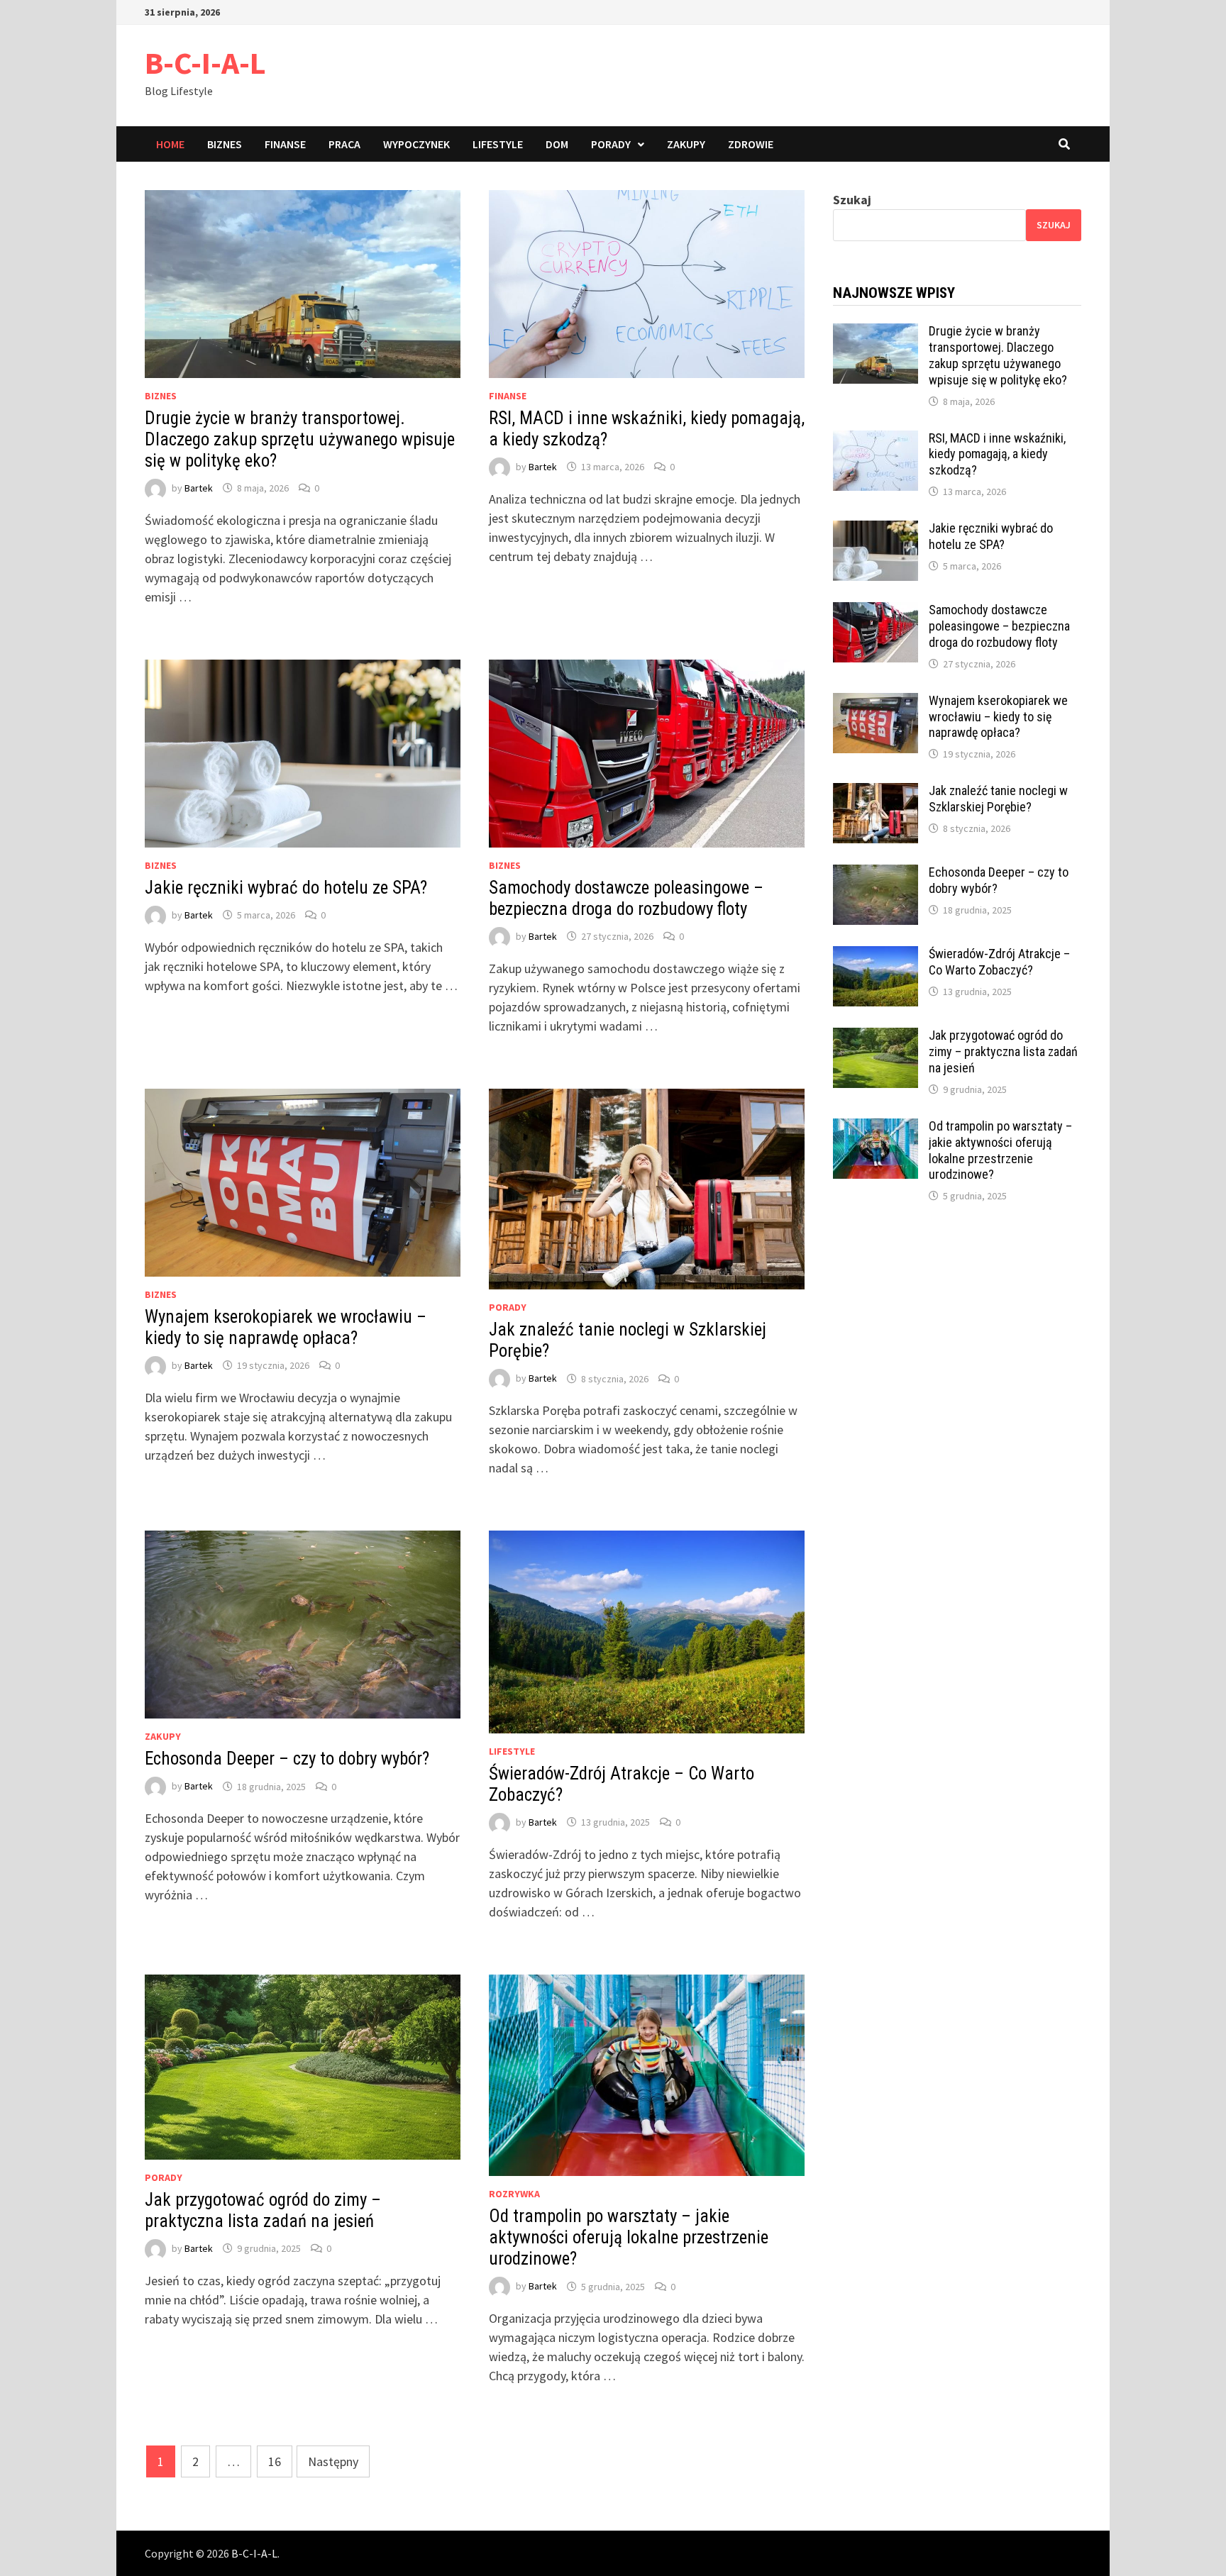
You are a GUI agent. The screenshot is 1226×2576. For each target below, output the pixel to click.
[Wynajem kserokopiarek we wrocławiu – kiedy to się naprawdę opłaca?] (876, 703)
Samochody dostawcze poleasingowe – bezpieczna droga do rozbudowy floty (626, 898)
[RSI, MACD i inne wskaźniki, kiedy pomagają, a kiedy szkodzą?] (876, 440)
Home (170, 144)
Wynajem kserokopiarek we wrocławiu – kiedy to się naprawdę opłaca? (286, 1327)
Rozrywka (514, 2194)
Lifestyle (498, 144)
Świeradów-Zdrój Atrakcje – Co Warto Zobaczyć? (999, 962)
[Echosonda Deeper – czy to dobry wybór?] (876, 874)
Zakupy (686, 144)
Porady (611, 144)
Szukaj (852, 200)
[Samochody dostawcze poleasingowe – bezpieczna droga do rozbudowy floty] (876, 612)
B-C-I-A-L (205, 63)
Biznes (225, 144)
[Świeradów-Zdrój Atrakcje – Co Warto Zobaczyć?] (876, 956)
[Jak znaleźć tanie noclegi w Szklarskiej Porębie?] (876, 793)
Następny (333, 2461)
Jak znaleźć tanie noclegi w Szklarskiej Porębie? (998, 799)
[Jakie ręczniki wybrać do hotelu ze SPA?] (876, 530)
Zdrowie (751, 144)
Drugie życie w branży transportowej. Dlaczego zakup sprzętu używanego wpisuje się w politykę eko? (300, 439)
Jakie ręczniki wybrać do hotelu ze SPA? (286, 888)
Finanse (285, 144)
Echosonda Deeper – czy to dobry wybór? (287, 1759)
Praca (344, 144)
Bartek (199, 488)
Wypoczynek (416, 144)
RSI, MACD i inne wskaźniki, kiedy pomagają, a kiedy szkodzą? (997, 454)
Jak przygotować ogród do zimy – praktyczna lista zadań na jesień (263, 2210)
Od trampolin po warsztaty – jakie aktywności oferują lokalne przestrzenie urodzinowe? (629, 2237)
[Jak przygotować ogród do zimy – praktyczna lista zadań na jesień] (876, 1037)
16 (275, 2461)
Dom (557, 144)
